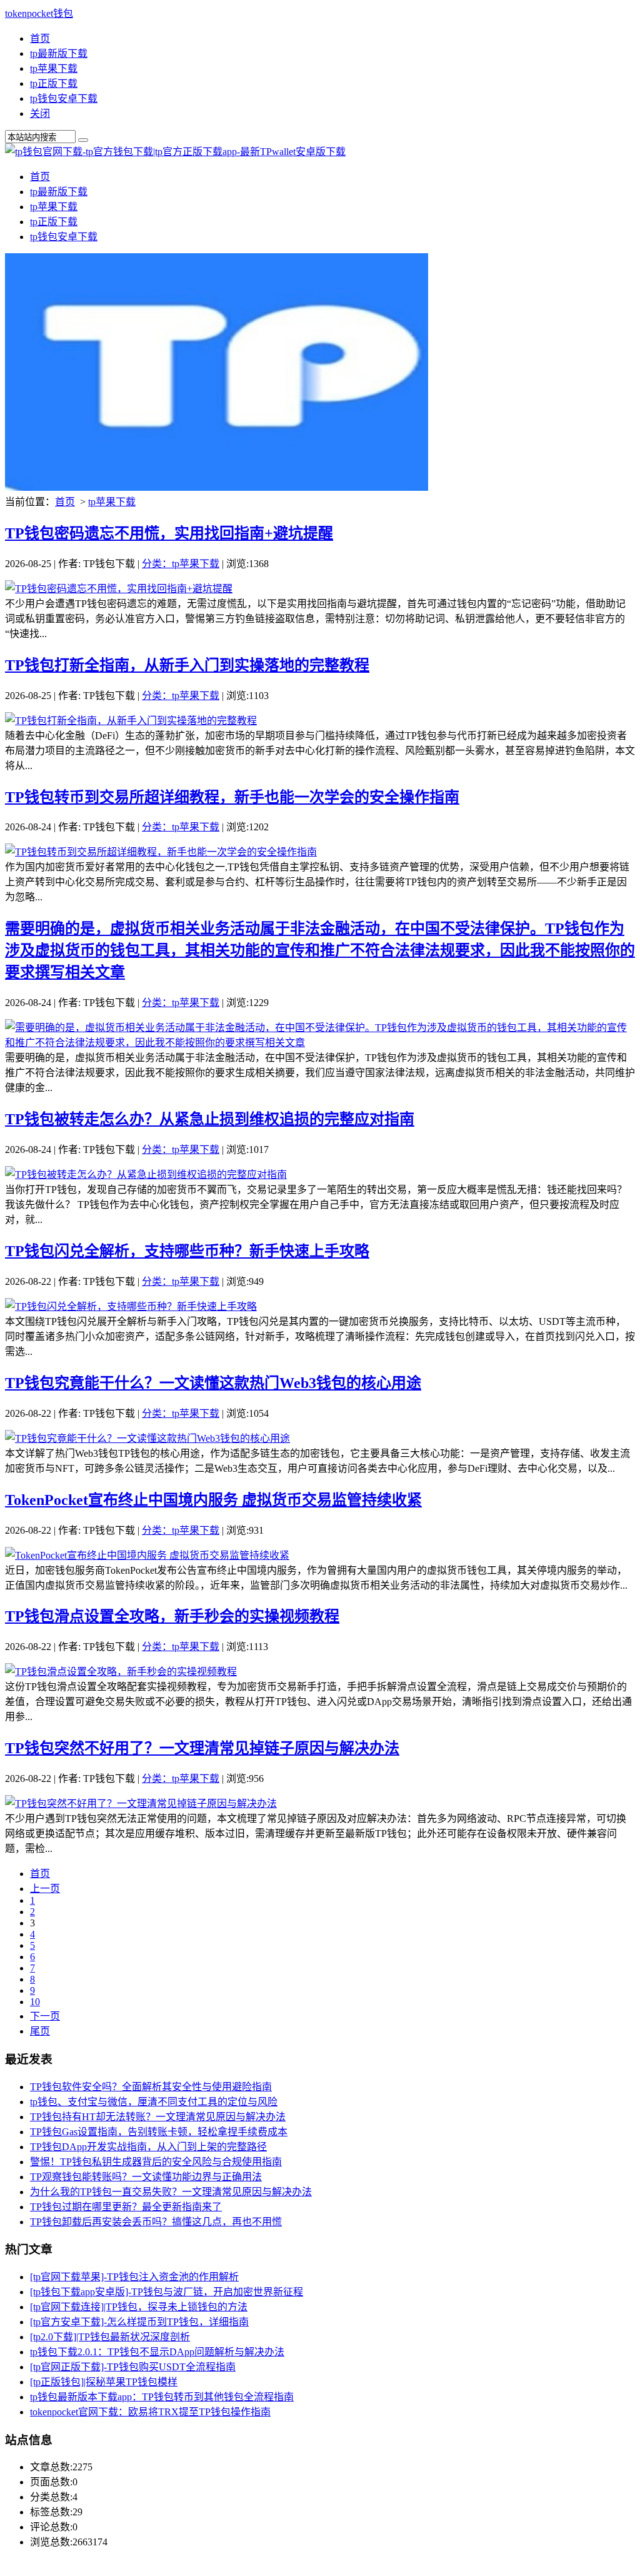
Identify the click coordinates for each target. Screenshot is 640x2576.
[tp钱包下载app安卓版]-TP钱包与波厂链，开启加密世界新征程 (167, 2292)
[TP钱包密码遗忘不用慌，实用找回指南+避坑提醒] (119, 589)
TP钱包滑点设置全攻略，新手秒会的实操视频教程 (172, 1616)
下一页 (45, 2016)
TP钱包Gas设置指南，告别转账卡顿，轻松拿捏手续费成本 (159, 2132)
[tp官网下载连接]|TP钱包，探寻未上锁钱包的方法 (139, 2307)
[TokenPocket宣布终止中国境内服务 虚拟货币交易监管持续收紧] (147, 1555)
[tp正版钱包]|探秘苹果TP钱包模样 (104, 2382)
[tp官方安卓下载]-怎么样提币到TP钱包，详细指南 (139, 2322)
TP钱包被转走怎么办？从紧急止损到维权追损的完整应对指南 (210, 1119)
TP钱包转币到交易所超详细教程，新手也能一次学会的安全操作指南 (232, 797)
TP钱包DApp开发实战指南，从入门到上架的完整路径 (148, 2147)
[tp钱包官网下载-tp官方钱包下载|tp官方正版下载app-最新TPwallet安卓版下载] (175, 152)
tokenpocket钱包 (39, 13)
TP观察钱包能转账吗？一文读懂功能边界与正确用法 (146, 2177)
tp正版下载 (54, 83)
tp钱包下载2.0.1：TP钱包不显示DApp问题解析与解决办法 (157, 2352)
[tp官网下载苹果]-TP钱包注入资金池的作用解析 (134, 2277)
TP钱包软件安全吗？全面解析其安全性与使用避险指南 (151, 2087)
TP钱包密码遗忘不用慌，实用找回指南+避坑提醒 (169, 533)
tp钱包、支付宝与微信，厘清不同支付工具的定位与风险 (154, 2102)
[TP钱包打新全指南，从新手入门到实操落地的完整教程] (131, 721)
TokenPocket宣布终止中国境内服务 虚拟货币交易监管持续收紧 (213, 1500)
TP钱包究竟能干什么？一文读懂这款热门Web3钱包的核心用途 (213, 1383)
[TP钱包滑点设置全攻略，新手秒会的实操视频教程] (121, 1672)
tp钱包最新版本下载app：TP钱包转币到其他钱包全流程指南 (162, 2397)
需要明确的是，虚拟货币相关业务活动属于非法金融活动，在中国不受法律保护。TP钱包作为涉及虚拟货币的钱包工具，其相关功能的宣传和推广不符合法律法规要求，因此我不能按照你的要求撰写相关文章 (320, 950)
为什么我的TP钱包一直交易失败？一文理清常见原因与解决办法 (171, 2192)
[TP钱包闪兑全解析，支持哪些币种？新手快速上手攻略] (131, 1306)
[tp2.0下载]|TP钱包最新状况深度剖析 (110, 2337)
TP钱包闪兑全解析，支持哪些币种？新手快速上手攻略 (187, 1251)
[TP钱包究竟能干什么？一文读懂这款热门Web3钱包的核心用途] (147, 1438)
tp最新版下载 (59, 53)
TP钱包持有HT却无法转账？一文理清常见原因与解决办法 (158, 2117)
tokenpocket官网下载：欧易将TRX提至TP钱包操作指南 (150, 2412)
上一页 (45, 1889)
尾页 (40, 2031)
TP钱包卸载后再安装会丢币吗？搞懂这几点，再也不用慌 (156, 2222)
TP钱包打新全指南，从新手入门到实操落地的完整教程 (187, 665)
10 (35, 2002)
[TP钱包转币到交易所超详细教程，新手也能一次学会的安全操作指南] (161, 852)
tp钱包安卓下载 (64, 98)
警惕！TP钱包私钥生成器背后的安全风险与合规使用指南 (156, 2162)
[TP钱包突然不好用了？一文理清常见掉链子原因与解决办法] (141, 1804)
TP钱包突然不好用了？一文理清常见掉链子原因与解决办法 (202, 1748)
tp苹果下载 (54, 68)
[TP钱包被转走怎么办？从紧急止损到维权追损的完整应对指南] (146, 1175)
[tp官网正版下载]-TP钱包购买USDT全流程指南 (133, 2367)
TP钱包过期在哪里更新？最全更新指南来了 (126, 2207)
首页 (40, 38)
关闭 (40, 113)
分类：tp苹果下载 (181, 564)
